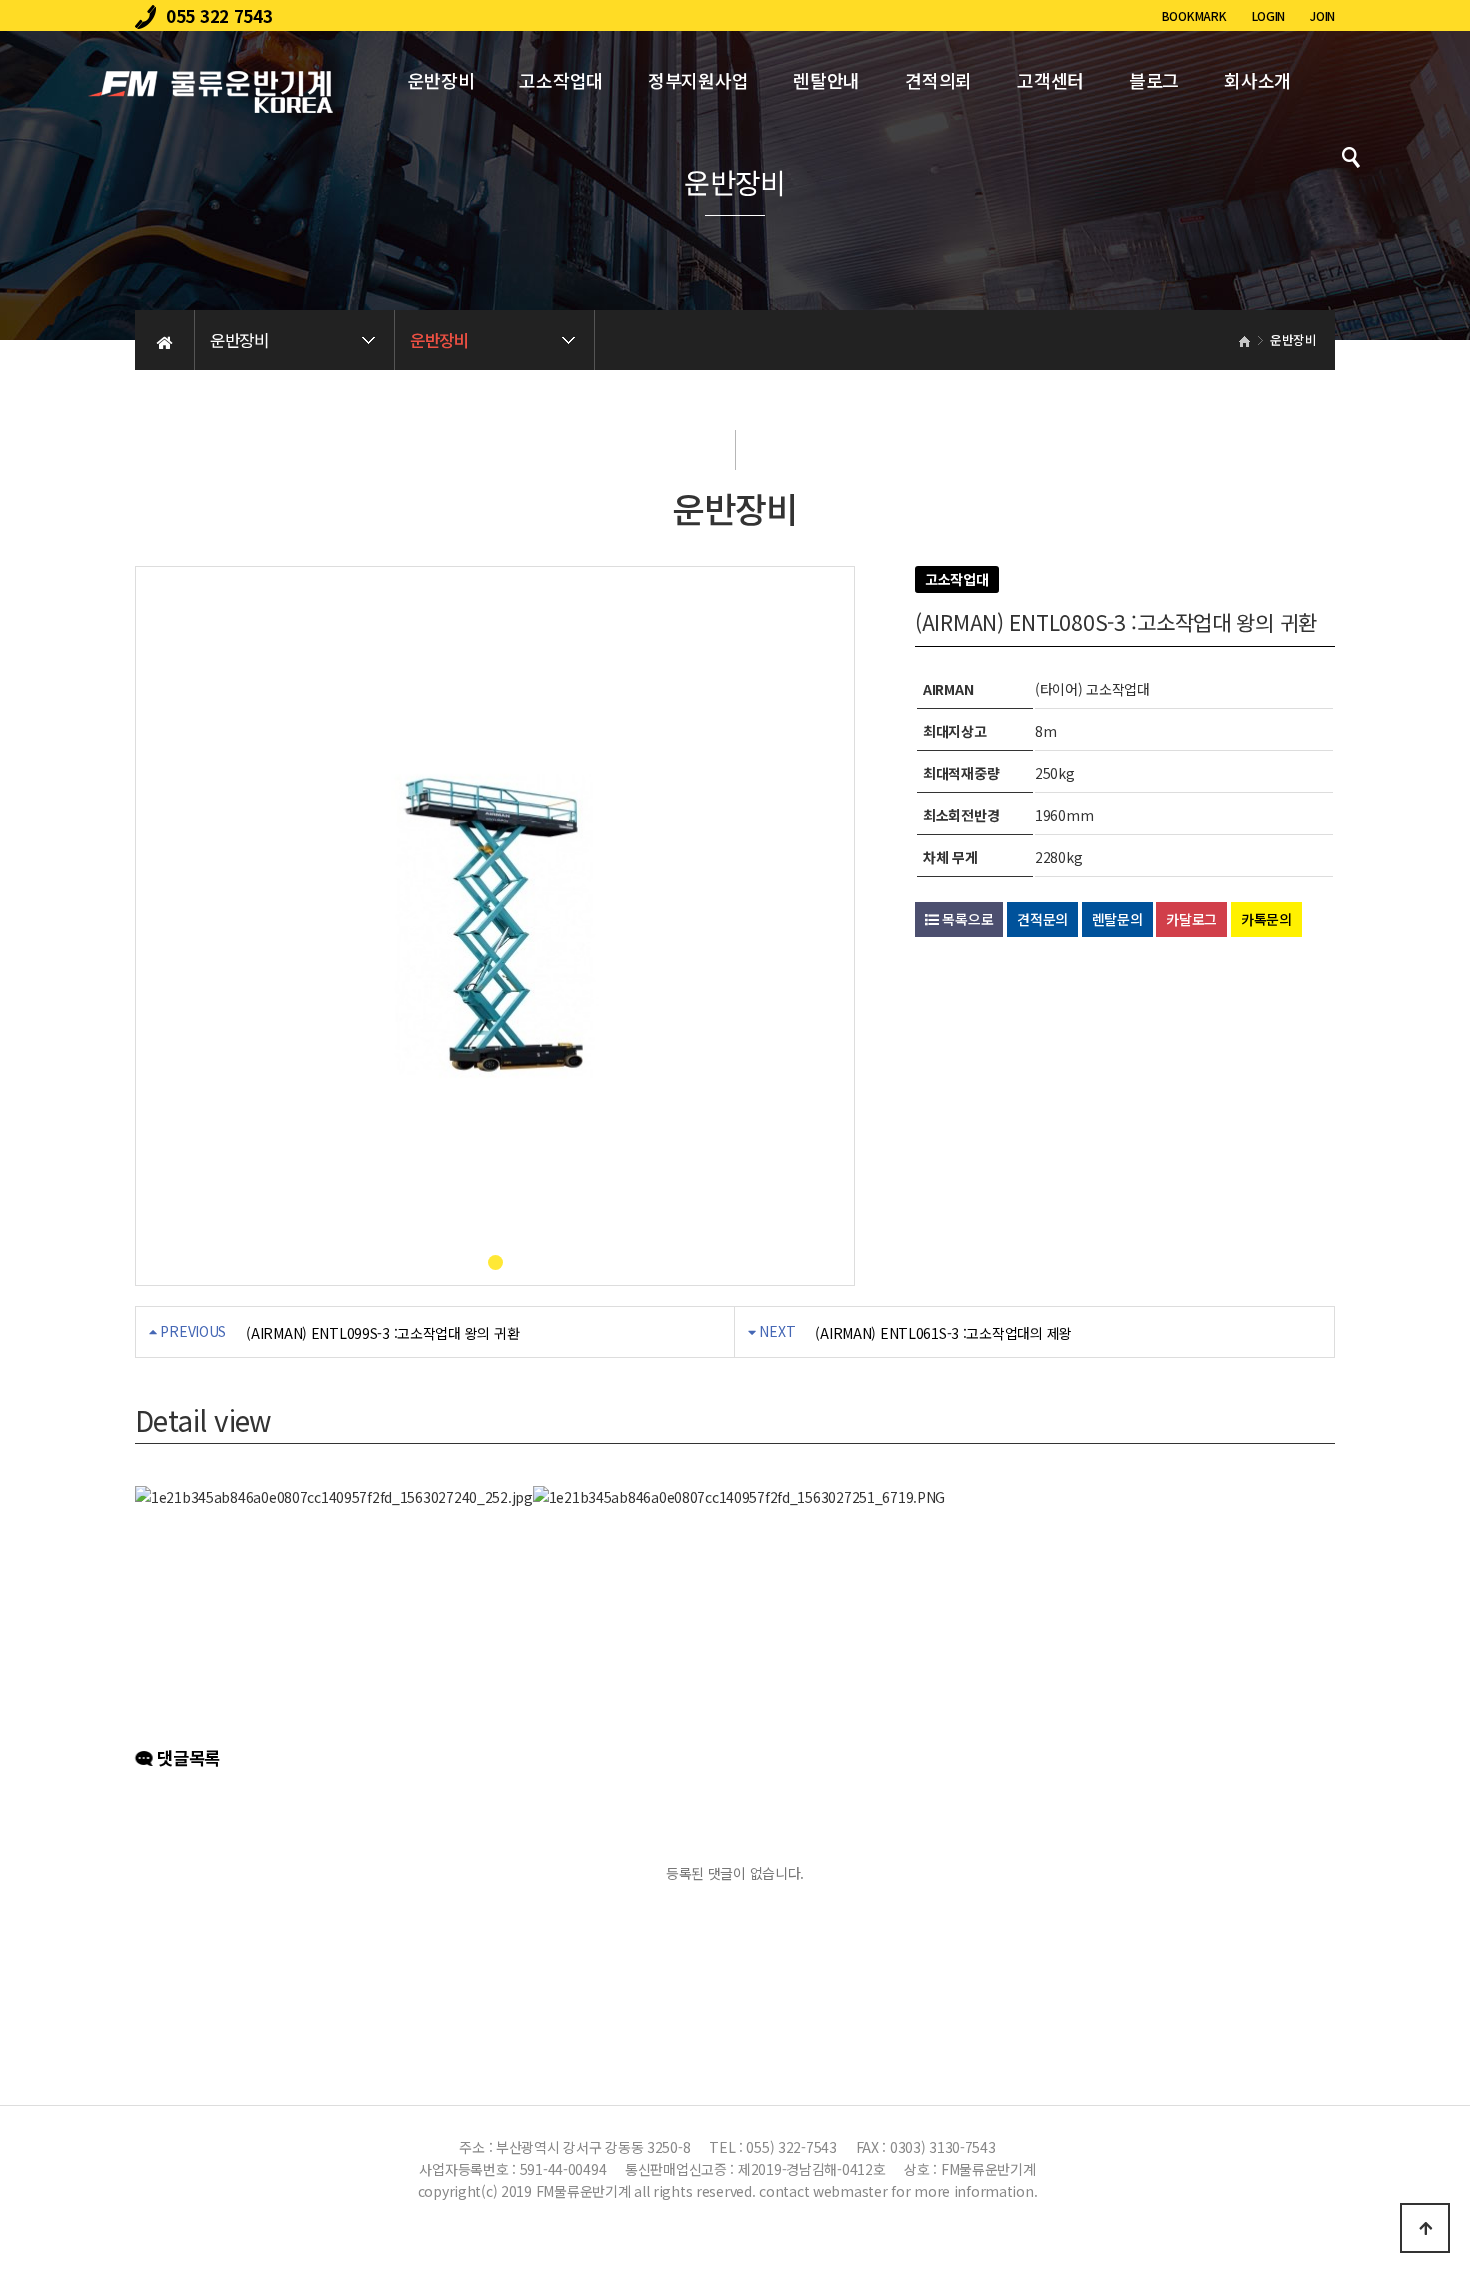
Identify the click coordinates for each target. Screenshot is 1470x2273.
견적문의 (1042, 919)
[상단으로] (1425, 2228)
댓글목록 (186, 1757)
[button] (495, 1262)
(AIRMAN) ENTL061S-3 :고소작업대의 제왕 (943, 1333)
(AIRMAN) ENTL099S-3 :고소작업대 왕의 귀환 (382, 1333)
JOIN (1322, 15)
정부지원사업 (698, 80)
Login (1269, 15)
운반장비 (441, 80)
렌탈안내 (826, 80)
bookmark (1194, 15)
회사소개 (1257, 80)
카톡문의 (1266, 919)
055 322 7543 (219, 15)
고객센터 (1050, 80)
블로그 (1154, 80)
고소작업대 (561, 80)
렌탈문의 (1117, 919)
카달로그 (1191, 919)
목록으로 (966, 919)
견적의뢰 (938, 80)
